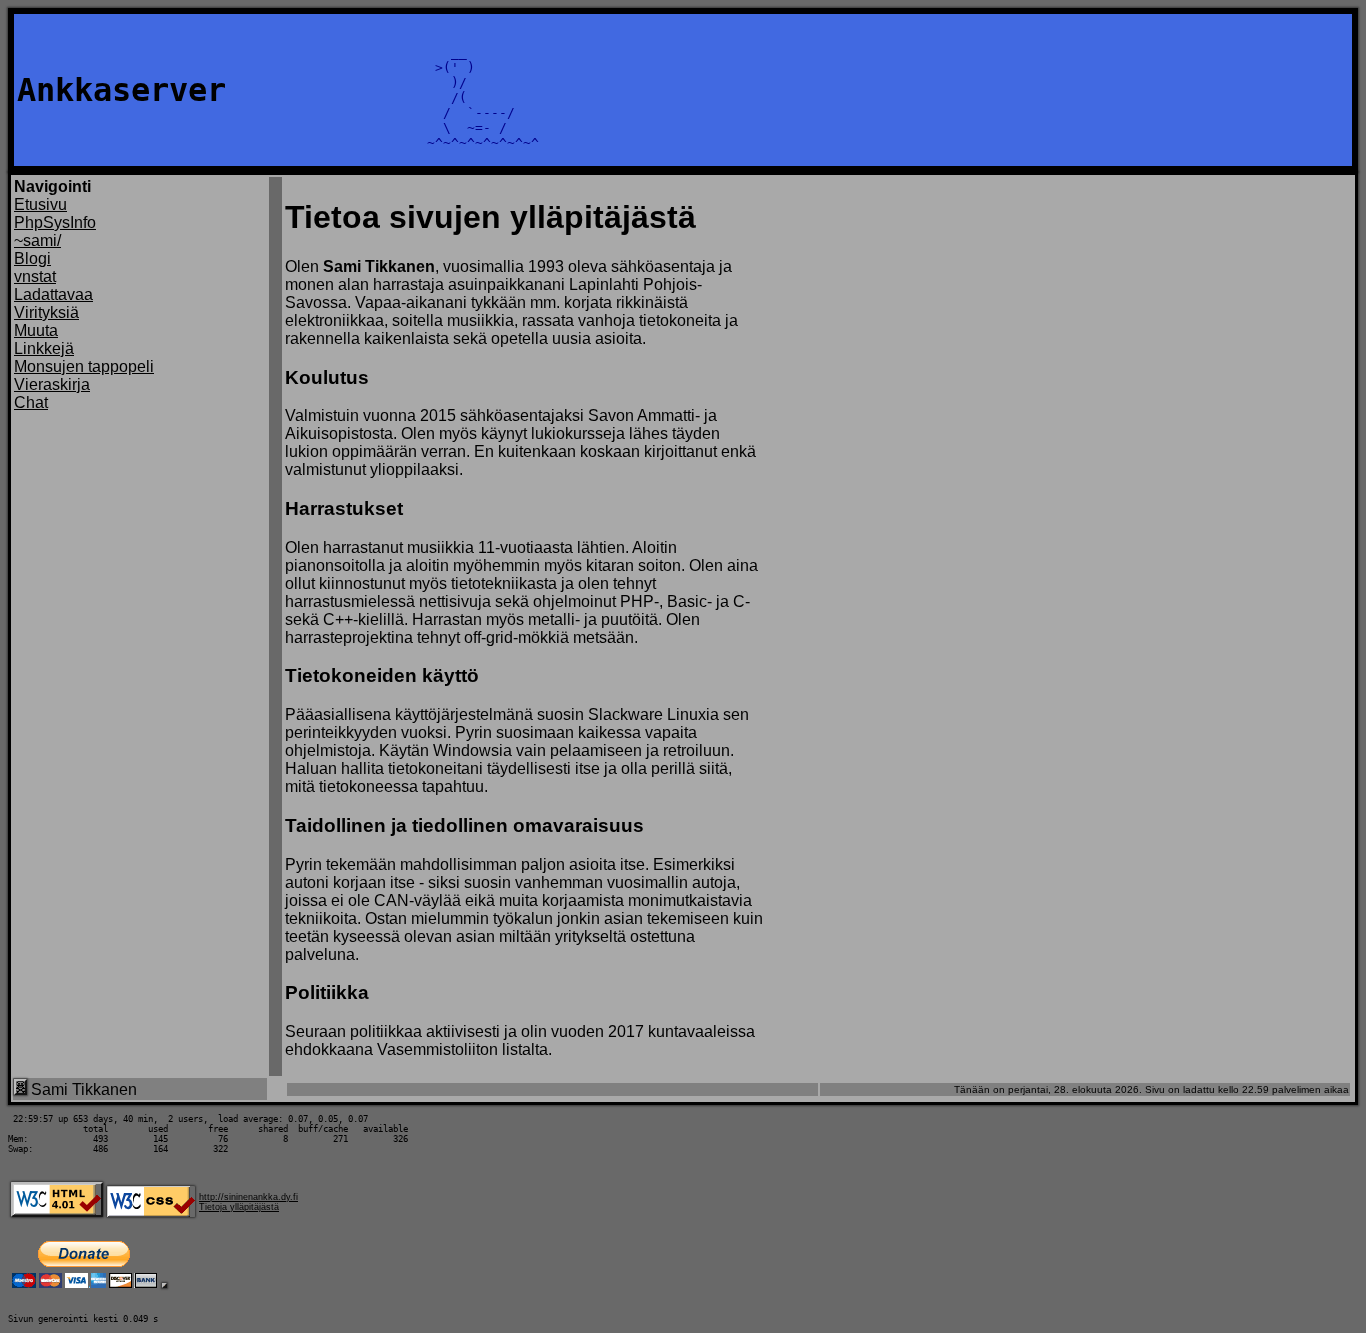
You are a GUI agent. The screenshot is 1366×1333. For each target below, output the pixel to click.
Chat (31, 402)
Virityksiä (46, 312)
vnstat (35, 276)
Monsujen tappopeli (84, 366)
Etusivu (40, 204)
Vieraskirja (52, 384)
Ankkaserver (121, 90)
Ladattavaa (53, 294)
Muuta (36, 330)
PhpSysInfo (55, 222)
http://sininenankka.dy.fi (248, 1197)
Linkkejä (44, 348)
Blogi (32, 258)
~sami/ (37, 240)
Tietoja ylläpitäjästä (239, 1207)
